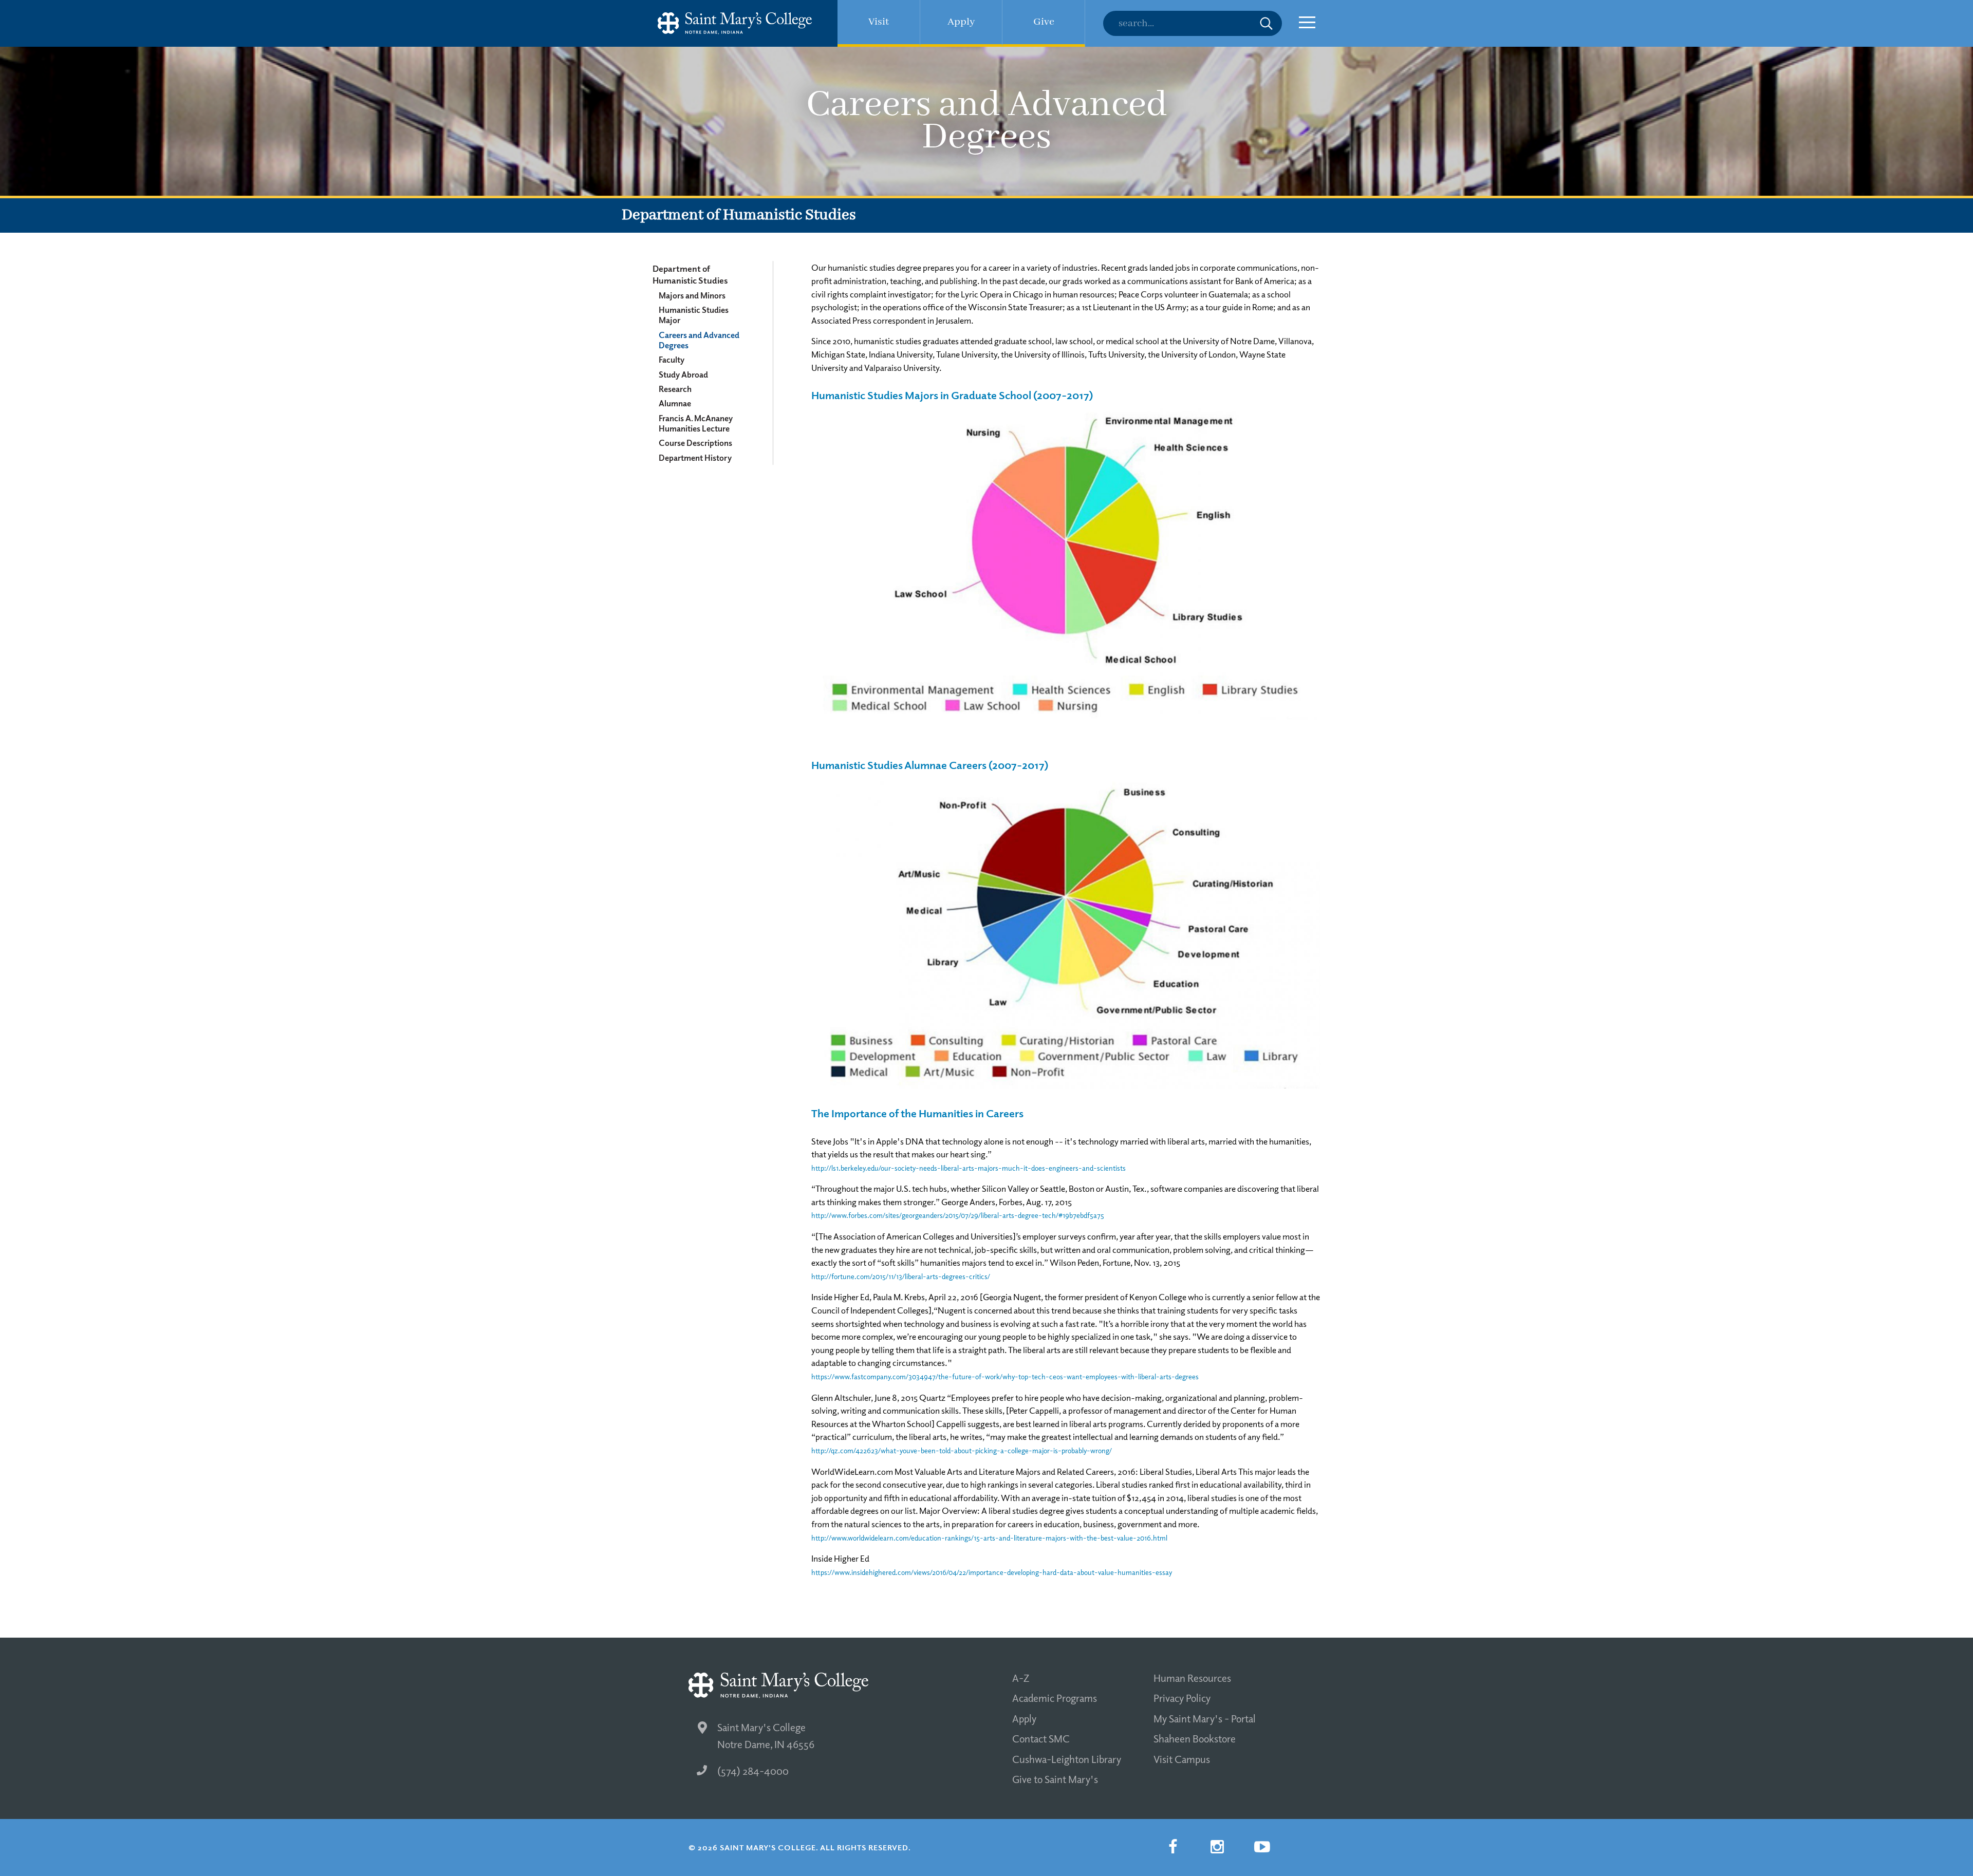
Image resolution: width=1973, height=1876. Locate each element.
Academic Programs (1055, 1698)
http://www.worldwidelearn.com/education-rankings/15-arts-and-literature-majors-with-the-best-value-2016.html (989, 1538)
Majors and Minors (692, 295)
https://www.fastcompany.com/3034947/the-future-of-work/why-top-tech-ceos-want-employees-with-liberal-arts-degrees (1005, 1376)
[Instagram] (1217, 1847)
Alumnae (675, 403)
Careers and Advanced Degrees (699, 340)
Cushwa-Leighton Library (1067, 1759)
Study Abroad (683, 374)
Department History (695, 458)
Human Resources (1192, 1678)
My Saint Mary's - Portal (1205, 1718)
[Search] (1193, 23)
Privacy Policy (1182, 1698)
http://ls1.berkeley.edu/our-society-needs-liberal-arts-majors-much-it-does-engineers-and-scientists (969, 1168)
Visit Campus (1182, 1759)
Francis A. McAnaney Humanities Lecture (696, 423)
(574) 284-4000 (753, 1771)
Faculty (672, 360)
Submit (1266, 23)
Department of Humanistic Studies (690, 274)
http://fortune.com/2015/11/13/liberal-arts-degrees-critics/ (901, 1276)
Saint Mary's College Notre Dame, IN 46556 (766, 1736)
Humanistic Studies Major (694, 315)
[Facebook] (1172, 1847)
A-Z (1021, 1678)
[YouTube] (1262, 1847)
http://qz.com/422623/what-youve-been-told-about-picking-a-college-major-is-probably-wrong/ (962, 1450)
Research (675, 389)
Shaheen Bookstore (1195, 1738)
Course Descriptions (695, 443)
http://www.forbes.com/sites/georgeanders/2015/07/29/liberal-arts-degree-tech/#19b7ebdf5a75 (958, 1215)
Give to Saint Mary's (1055, 1779)
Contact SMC (1041, 1738)
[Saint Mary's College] (735, 23)
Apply (1024, 1718)
